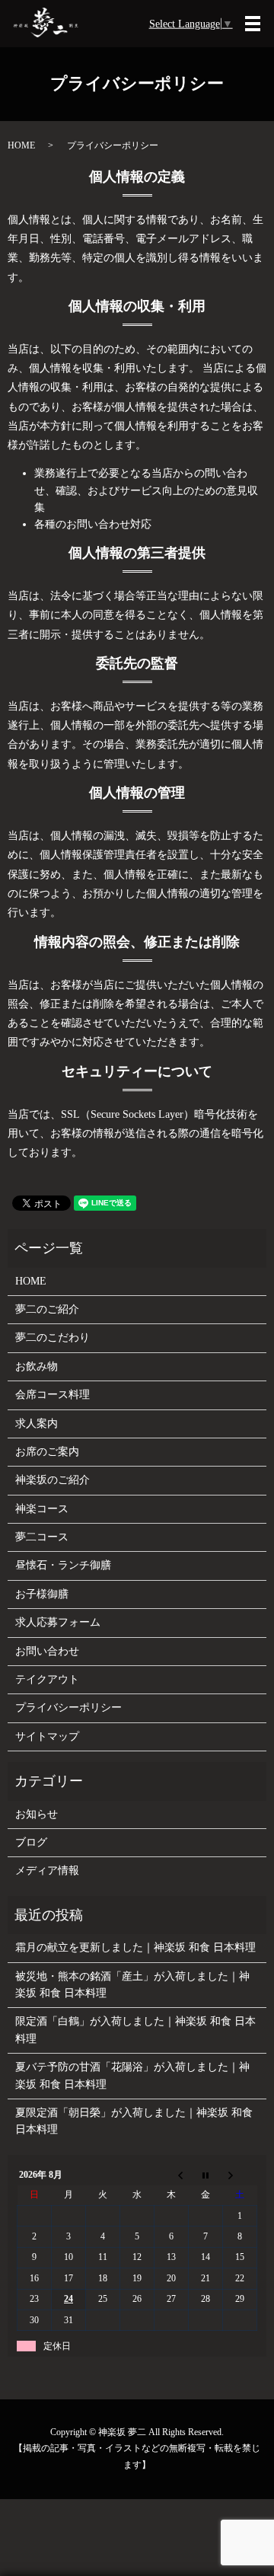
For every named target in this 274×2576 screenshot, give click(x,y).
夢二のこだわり (53, 1337)
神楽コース (42, 1509)
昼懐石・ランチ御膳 (63, 1565)
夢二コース (42, 1537)
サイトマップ (47, 1736)
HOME (21, 145)
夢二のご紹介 (47, 1309)
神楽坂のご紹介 (53, 1480)
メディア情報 (47, 1871)
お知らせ (37, 1814)
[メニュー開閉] (253, 24)
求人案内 (37, 1424)
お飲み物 (37, 1366)
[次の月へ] (240, 2175)
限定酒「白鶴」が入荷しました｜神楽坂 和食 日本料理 (135, 2030)
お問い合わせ (47, 1651)
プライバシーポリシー (68, 1708)
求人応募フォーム (58, 1622)
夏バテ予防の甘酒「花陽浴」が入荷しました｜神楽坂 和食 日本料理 (132, 2075)
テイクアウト (47, 1679)
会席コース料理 (53, 1395)
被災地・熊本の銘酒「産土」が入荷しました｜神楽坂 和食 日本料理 (132, 1985)
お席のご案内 (47, 1452)
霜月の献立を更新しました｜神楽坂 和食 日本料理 (135, 1947)
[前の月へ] (172, 2175)
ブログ (31, 1842)
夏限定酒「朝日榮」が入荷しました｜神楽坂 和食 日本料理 (134, 2121)
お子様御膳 (42, 1594)
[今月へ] (206, 2175)
